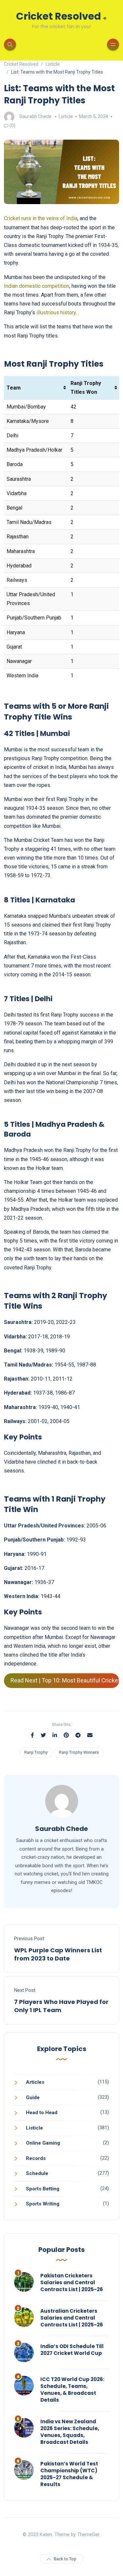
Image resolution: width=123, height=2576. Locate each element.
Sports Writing (43, 2204)
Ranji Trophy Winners (79, 1752)
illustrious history (56, 313)
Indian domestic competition (37, 286)
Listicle (66, 116)
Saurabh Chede (35, 116)
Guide (33, 2097)
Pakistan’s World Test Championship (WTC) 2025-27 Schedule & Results (69, 2474)
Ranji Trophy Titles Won (86, 388)
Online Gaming (43, 2143)
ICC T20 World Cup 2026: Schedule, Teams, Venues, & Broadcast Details (72, 2390)
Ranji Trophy (36, 1752)
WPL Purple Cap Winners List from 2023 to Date (58, 1954)
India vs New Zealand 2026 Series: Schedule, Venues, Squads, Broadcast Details (70, 2432)
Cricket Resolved (61, 16)
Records (36, 2158)
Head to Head (42, 2113)
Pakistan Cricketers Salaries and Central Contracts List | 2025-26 (72, 2282)
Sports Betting (43, 2189)
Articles (35, 2082)
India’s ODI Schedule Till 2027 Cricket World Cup (72, 2350)
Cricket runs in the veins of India (41, 218)
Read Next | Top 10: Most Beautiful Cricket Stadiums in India (65, 1680)
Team (14, 388)
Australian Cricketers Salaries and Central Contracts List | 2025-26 (72, 2318)
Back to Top (65, 2559)
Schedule (37, 2173)
